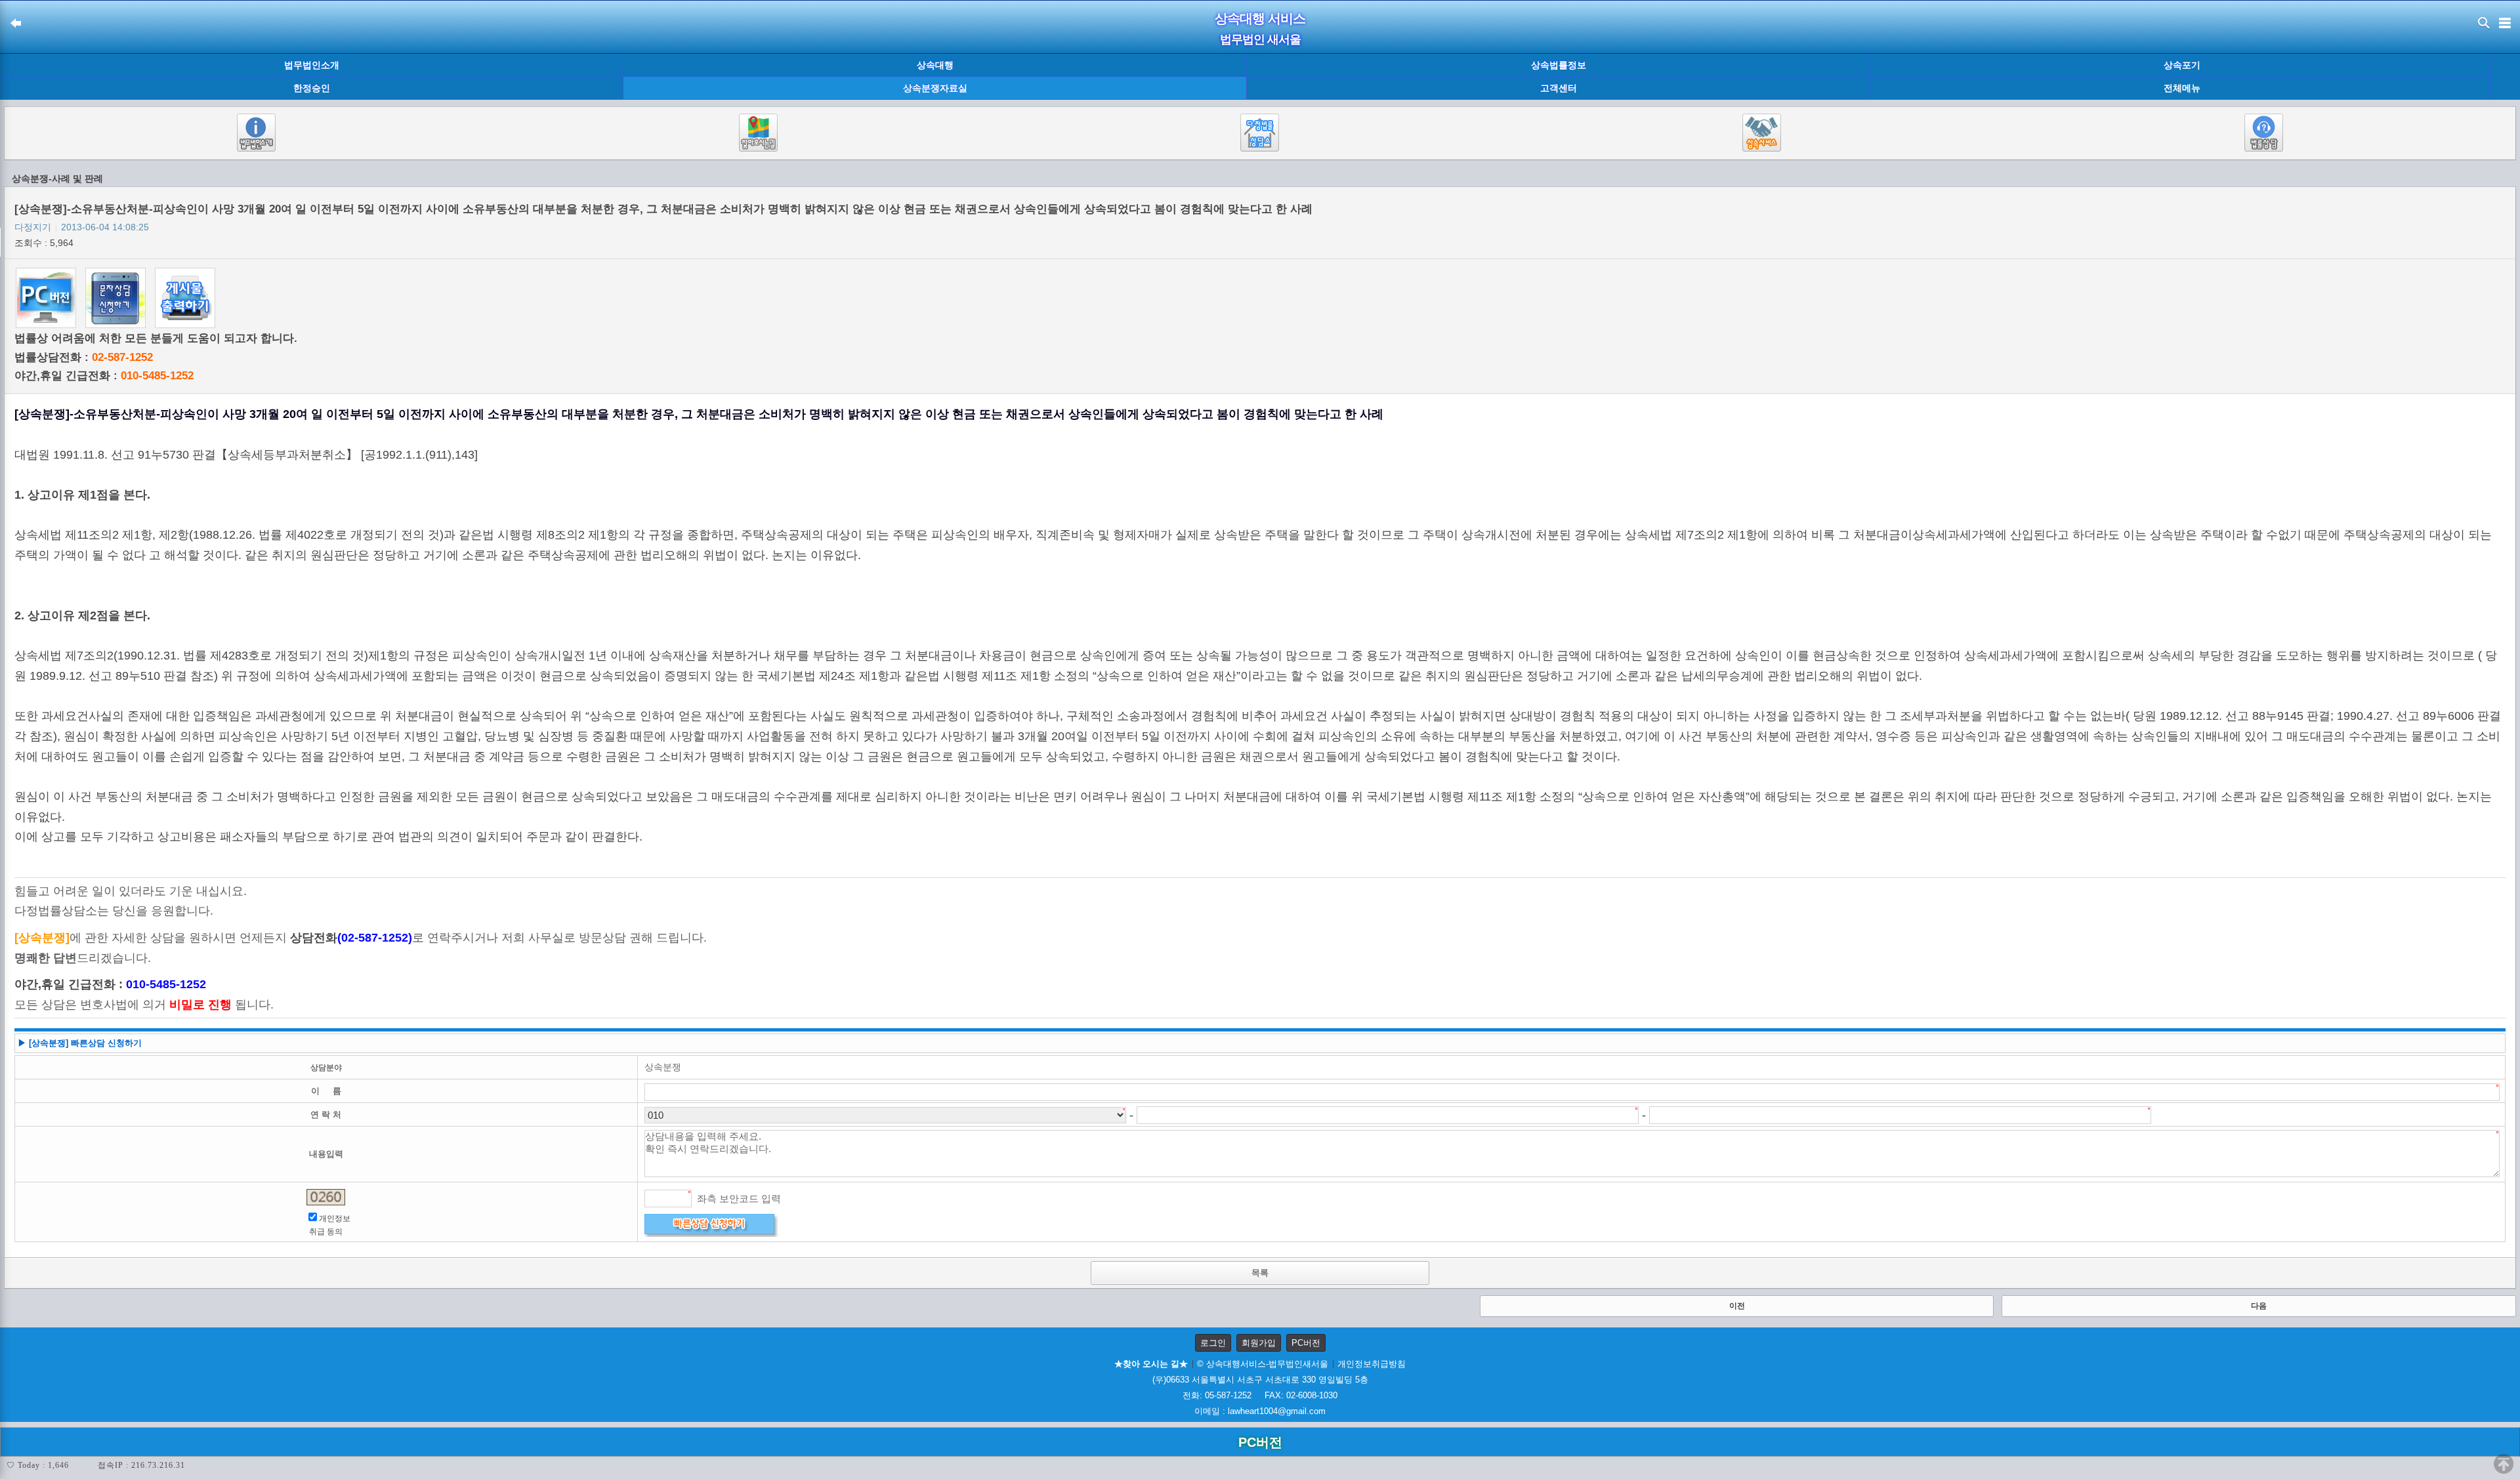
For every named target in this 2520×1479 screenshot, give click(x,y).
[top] (2504, 1464)
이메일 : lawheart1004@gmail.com (1260, 1411)
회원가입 (1259, 1343)
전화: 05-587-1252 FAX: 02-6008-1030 (1260, 1395)
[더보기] (2505, 77)
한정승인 (312, 88)
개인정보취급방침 (1372, 1364)
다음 (2259, 1306)
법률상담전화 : (84, 357)
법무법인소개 (312, 65)
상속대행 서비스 (1260, 18)
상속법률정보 (1559, 65)
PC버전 (1306, 1343)
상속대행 (935, 65)
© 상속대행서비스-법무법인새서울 (1263, 1364)
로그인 (1213, 1343)
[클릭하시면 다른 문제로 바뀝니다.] (326, 1197)
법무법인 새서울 (1260, 39)
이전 (1737, 1306)
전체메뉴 (2182, 88)
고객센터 (1559, 88)
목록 (1260, 1273)
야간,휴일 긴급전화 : (104, 376)
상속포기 (2182, 65)
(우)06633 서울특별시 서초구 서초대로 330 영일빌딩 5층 (1260, 1380)
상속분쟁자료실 (935, 88)
